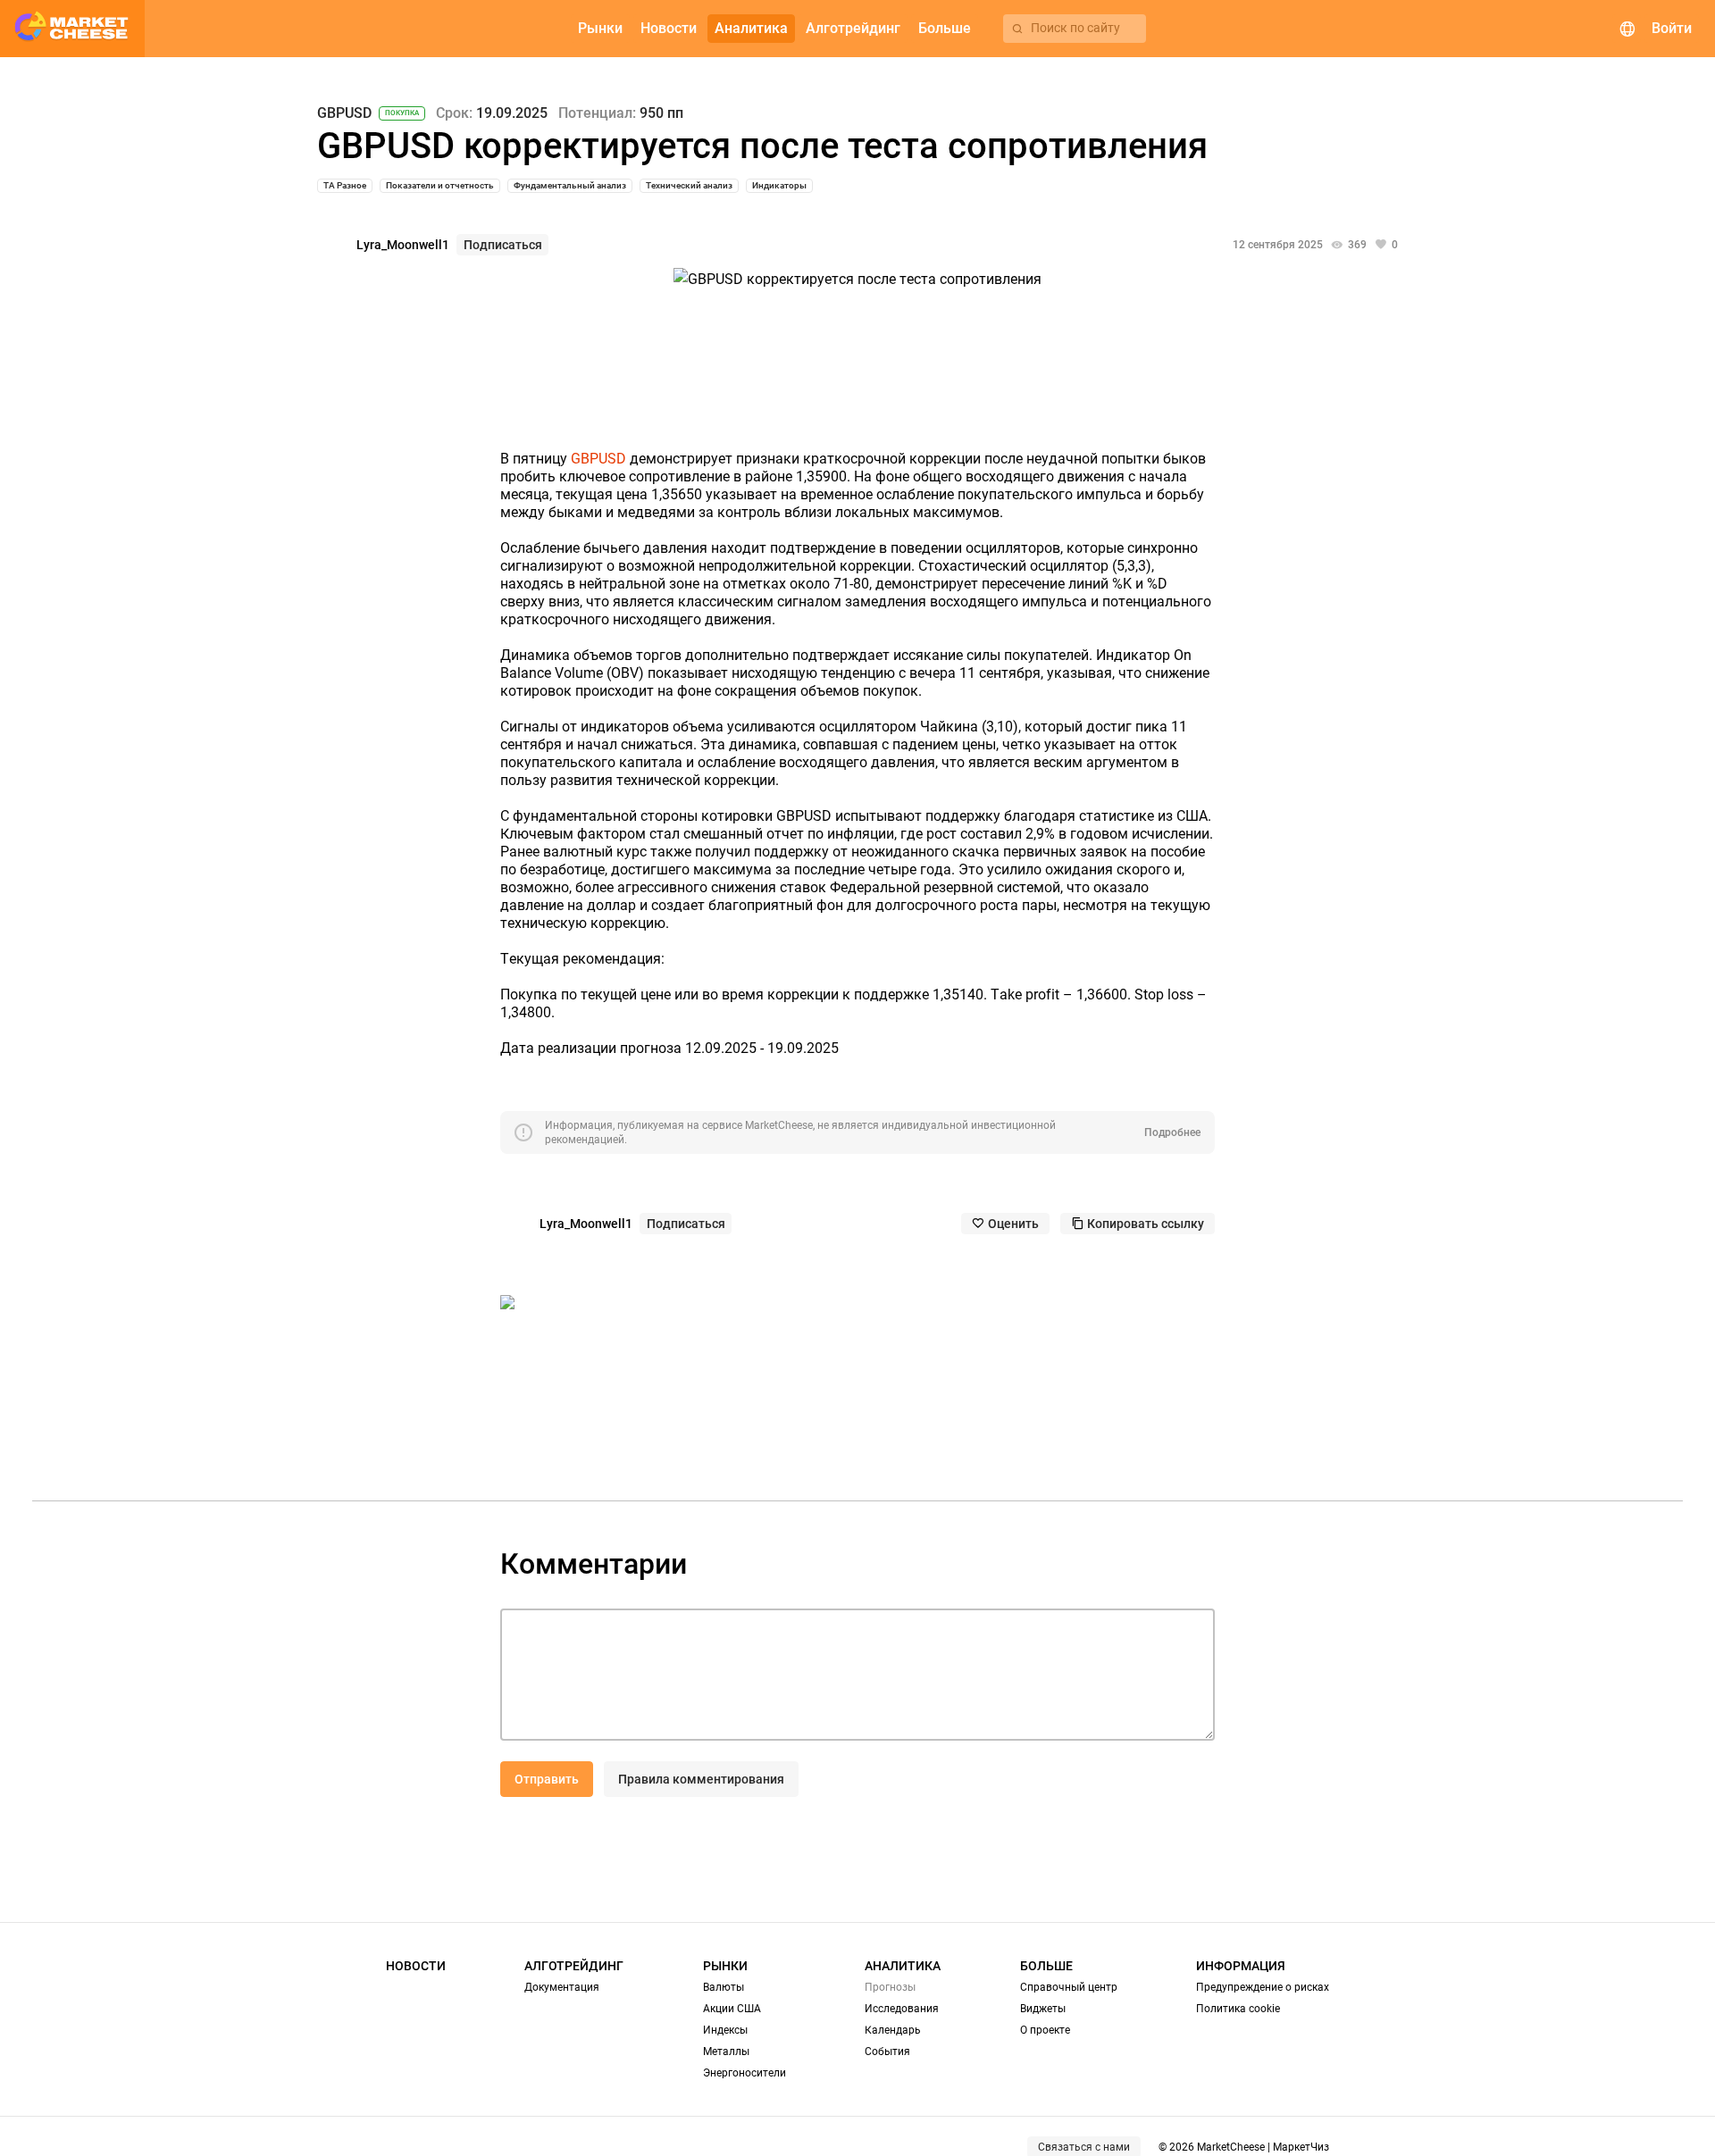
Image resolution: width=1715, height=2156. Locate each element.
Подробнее (1172, 1132)
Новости (416, 1966)
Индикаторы (779, 185)
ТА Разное (345, 185)
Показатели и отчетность (440, 185)
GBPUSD (344, 113)
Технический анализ (689, 185)
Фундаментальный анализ (570, 185)
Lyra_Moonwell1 (403, 245)
